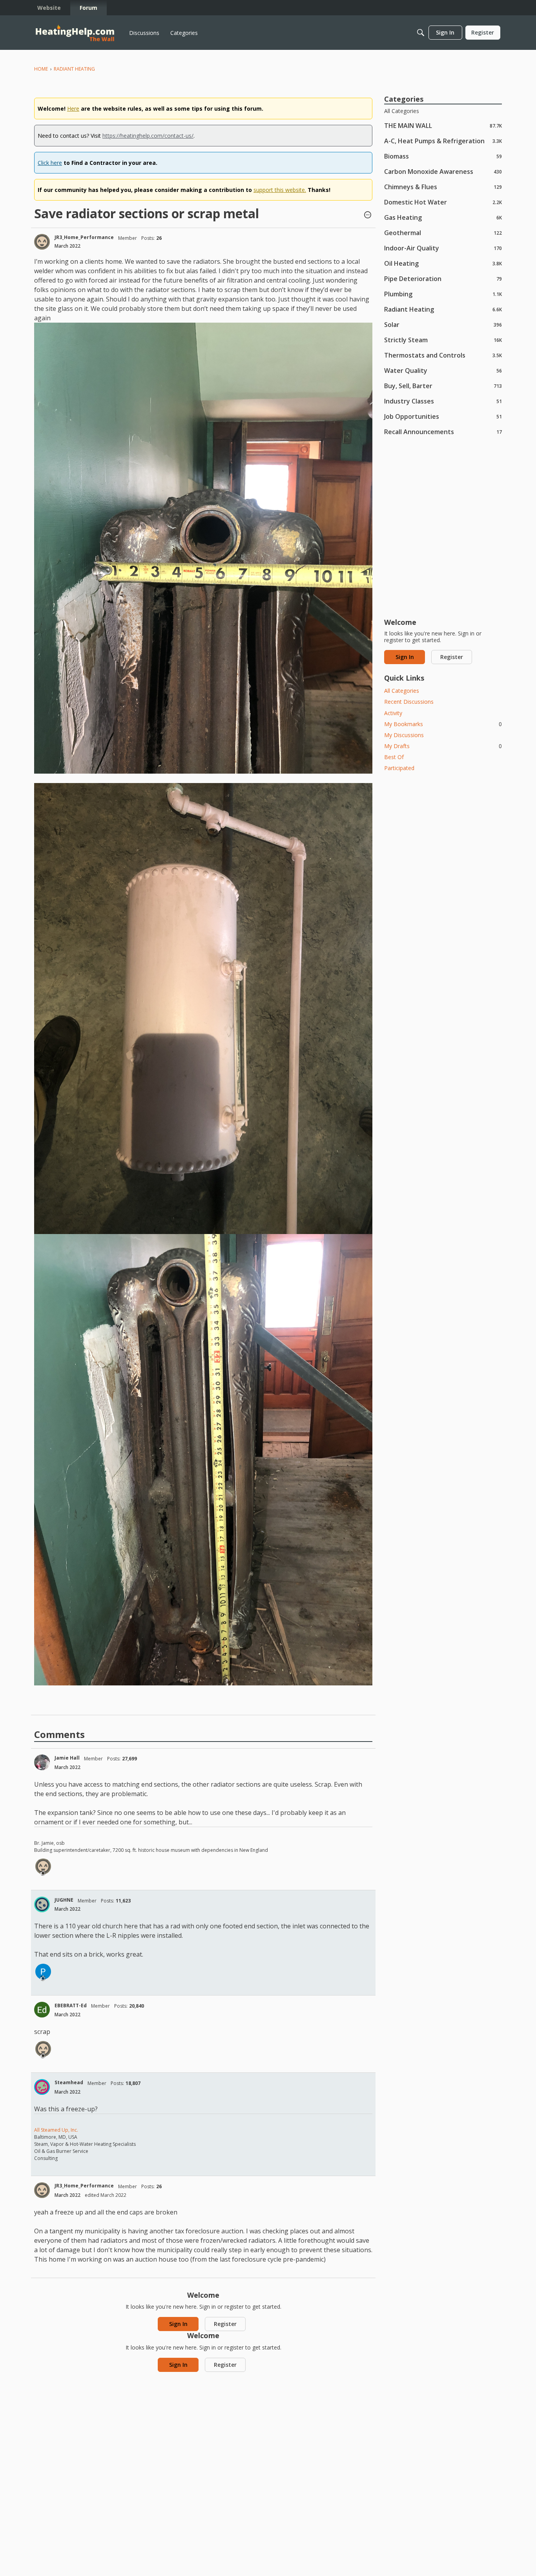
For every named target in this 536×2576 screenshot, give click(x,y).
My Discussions (404, 735)
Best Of (394, 757)
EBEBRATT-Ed (71, 2005)
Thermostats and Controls (443, 355)
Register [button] (225, 2324)
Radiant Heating (443, 309)
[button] (368, 215)
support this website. (280, 190)
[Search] (421, 33)
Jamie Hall (67, 1758)
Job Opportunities (443, 416)
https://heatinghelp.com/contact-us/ (148, 136)
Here (73, 109)
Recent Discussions (409, 702)
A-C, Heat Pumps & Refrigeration (443, 141)
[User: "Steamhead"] (42, 2087)
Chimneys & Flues (443, 187)
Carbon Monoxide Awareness (443, 171)
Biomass (443, 156)
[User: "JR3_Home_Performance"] (42, 242)
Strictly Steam (443, 340)
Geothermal (443, 233)
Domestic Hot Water (443, 202)
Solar (443, 324)
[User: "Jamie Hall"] (42, 1762)
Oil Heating (443, 263)
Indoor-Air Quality (443, 248)
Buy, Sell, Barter (443, 386)
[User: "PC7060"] (43, 1972)
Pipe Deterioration (443, 278)
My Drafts (443, 746)
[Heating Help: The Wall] (75, 33)
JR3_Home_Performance (84, 237)
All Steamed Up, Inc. (56, 2130)
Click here (50, 163)
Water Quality (443, 370)
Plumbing (443, 294)
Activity (393, 713)
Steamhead (69, 2082)
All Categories (402, 111)
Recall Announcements (443, 432)
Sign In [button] (178, 2324)
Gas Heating (443, 217)
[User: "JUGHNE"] (42, 1904)
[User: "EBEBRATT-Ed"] (42, 2010)
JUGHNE (64, 1900)
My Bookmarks (443, 724)
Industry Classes (443, 401)
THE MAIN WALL (443, 125)
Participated (399, 768)
